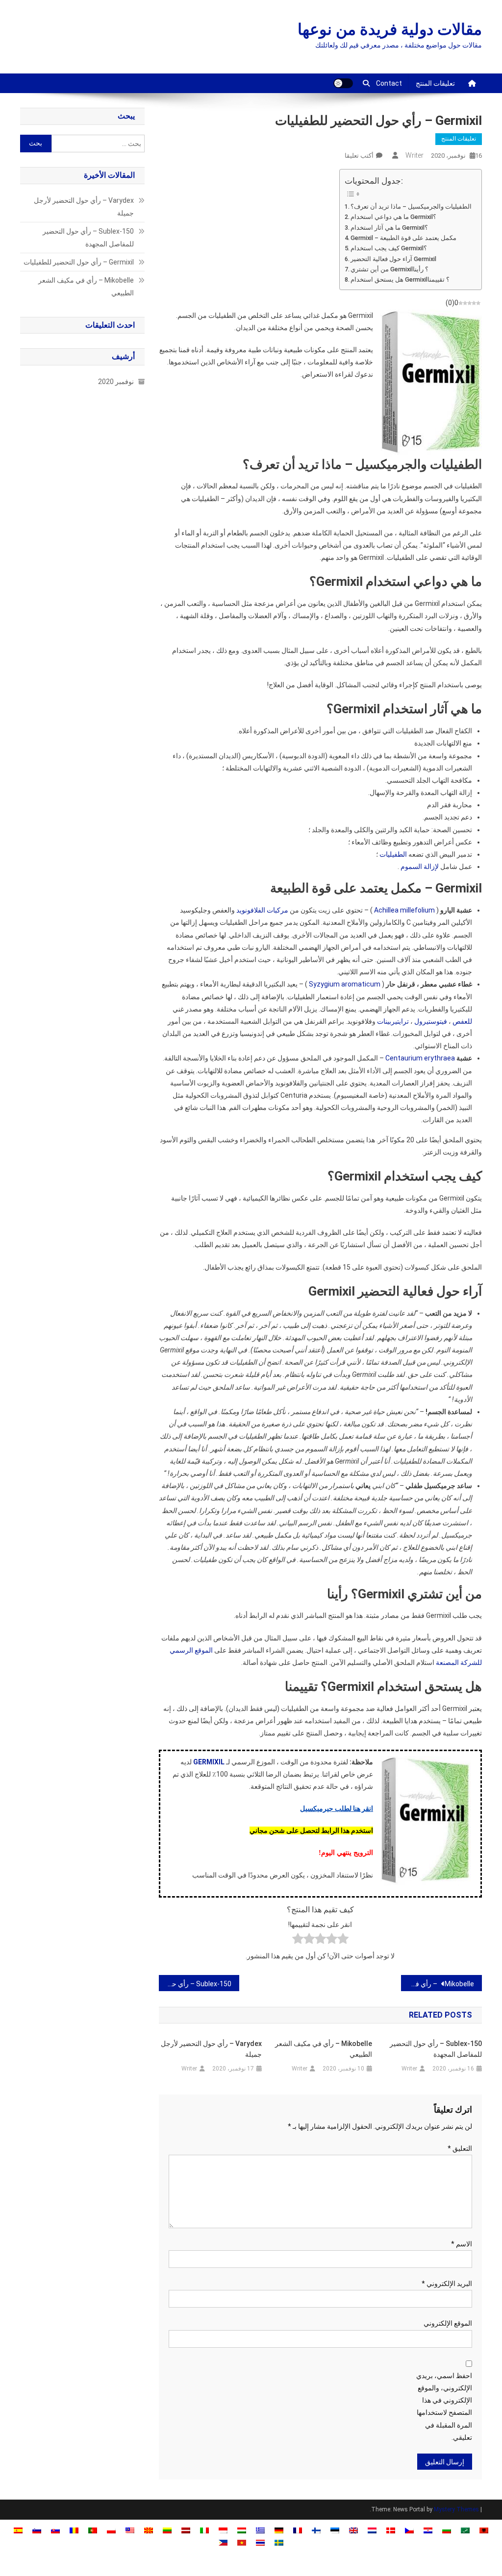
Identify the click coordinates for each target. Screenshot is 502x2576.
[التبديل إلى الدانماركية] (391, 2530)
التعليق (460, 2148)
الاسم (462, 2244)
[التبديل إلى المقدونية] (149, 2530)
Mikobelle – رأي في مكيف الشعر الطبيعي (438, 1984)
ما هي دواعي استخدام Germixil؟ (393, 217)
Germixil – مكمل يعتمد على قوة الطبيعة (403, 238)
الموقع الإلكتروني (448, 2323)
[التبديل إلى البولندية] (111, 2530)
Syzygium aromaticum (345, 984)
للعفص (462, 1021)
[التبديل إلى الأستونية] (335, 2530)
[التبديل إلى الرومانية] (74, 2530)
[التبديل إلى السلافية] (55, 2530)
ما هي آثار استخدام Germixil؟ (389, 228)
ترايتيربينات (393, 1021)
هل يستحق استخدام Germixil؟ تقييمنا (400, 279)
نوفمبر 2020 (116, 382)
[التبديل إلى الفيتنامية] (242, 2542)
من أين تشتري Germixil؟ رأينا (389, 269)
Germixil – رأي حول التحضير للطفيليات (79, 262)
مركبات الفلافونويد (262, 910)
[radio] (343, 1940)
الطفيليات (393, 854)
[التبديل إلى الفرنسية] (298, 2530)
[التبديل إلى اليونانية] (260, 2530)
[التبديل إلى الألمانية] (279, 2530)
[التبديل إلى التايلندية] (260, 2542)
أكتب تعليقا (359, 156)
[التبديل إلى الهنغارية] (242, 2530)
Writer (414, 155)
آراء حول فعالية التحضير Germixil (393, 259)
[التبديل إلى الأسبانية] (18, 2530)
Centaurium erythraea (420, 1058)
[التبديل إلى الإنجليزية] (353, 2530)
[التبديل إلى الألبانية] (484, 2530)
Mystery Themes (456, 2509)
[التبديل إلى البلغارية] (447, 2530)
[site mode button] (343, 83)
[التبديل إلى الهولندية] (372, 2530)
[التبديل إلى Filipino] (223, 2542)
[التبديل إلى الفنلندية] (316, 2530)
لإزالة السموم (420, 867)
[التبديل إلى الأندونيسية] (223, 2530)
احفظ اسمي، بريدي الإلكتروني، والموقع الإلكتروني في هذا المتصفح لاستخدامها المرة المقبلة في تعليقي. (444, 2407)
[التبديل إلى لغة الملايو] (130, 2530)
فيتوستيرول (431, 1021)
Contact (389, 83)
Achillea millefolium (404, 910)
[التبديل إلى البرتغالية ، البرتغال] (93, 2530)
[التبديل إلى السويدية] (279, 2542)
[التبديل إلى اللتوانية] (167, 2530)
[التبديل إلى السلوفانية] (37, 2530)
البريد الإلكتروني (447, 2284)
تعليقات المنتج (435, 83)
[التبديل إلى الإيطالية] (204, 2530)
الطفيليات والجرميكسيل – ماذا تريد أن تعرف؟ (411, 206)
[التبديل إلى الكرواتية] (428, 2530)
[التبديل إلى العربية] (465, 2530)
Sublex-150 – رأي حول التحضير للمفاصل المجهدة (195, 1984)
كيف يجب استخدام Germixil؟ (389, 248)
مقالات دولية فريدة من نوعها (390, 29)
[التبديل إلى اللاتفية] (186, 2530)
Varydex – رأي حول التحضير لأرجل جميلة (211, 2049)
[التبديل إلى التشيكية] (409, 2530)
